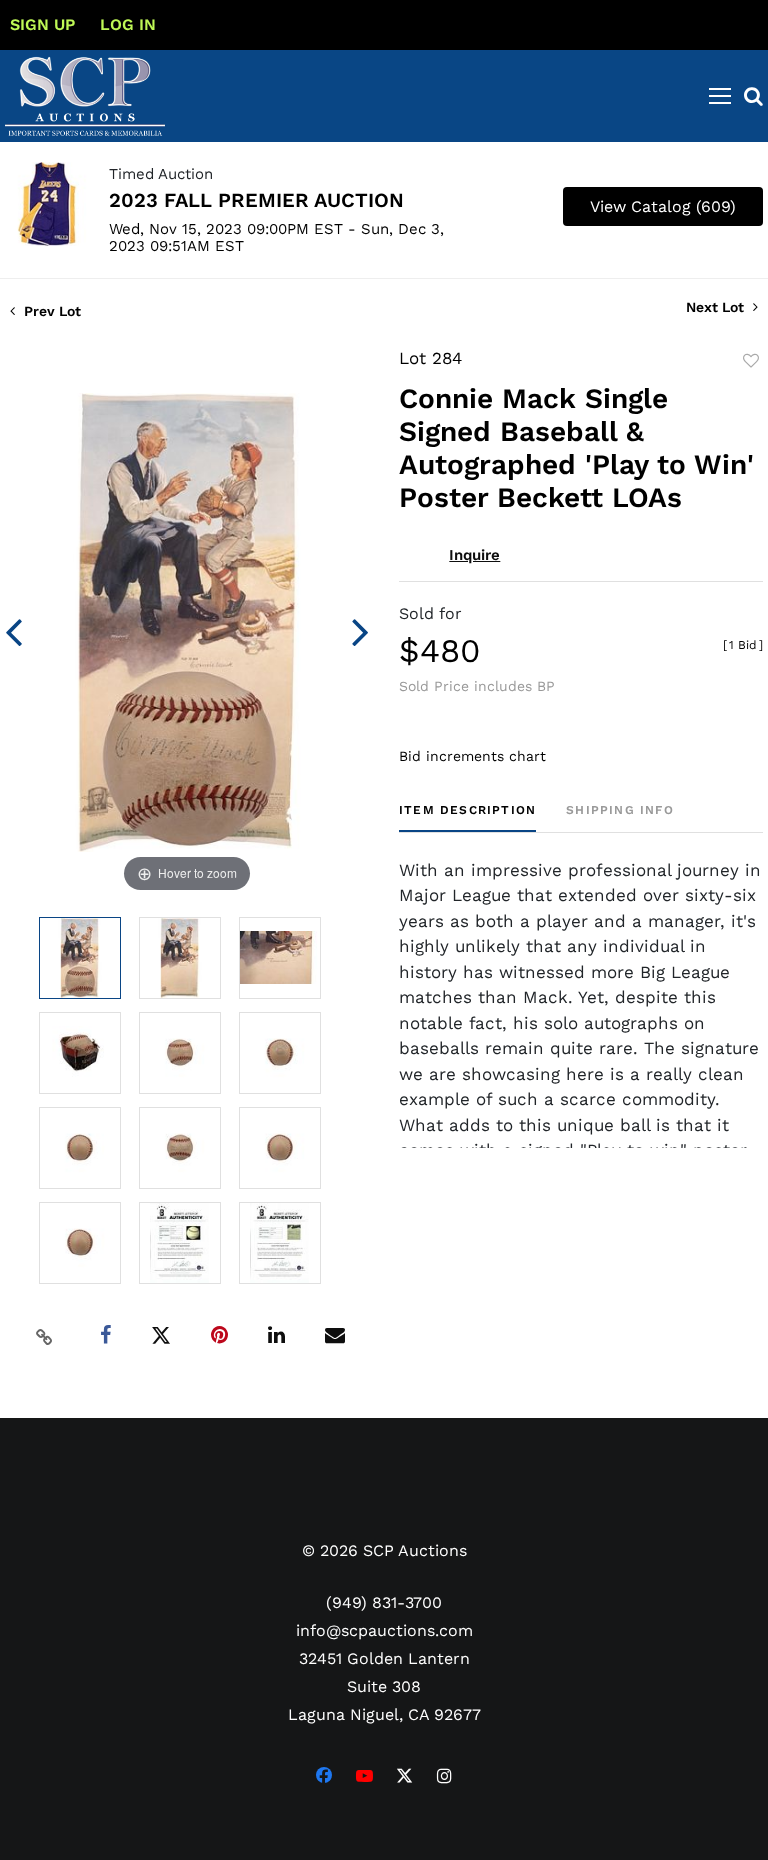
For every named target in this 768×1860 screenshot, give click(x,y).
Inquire (474, 555)
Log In (128, 24)
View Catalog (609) (663, 206)
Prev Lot (50, 311)
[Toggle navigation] (720, 96)
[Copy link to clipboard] (45, 1336)
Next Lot (717, 307)
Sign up (42, 24)
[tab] (467, 817)
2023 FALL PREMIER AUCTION (256, 200)
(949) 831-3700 (384, 1602)
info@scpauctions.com (384, 1630)
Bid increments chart (472, 756)
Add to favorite (751, 361)
